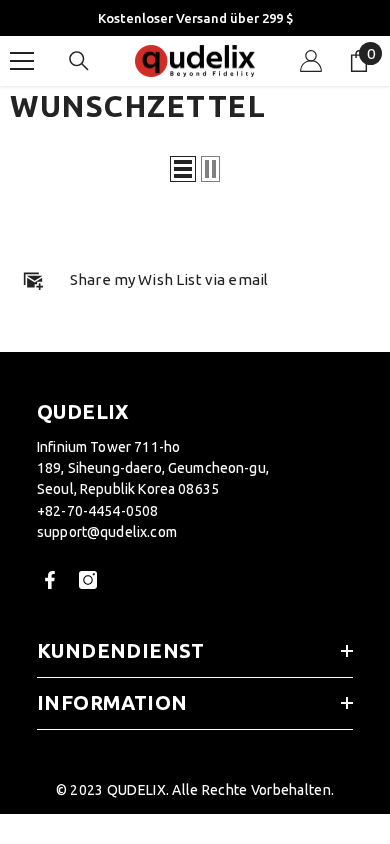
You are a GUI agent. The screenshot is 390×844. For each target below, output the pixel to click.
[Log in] (311, 61)
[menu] (22, 61)
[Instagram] (88, 580)
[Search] (79, 61)
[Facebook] (50, 580)
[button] (183, 169)
